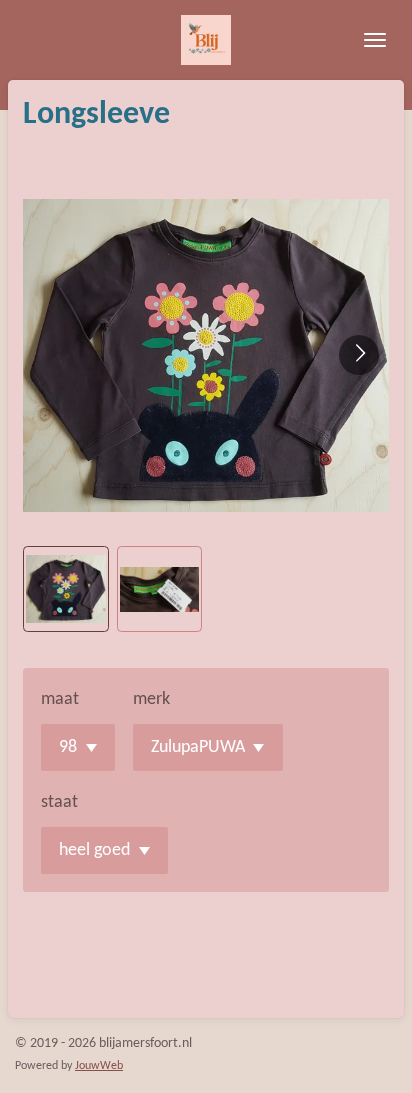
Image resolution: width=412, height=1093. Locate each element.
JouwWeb (99, 1066)
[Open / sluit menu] (375, 40)
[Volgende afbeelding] (359, 355)
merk (151, 699)
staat (59, 802)
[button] (66, 589)
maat (60, 699)
